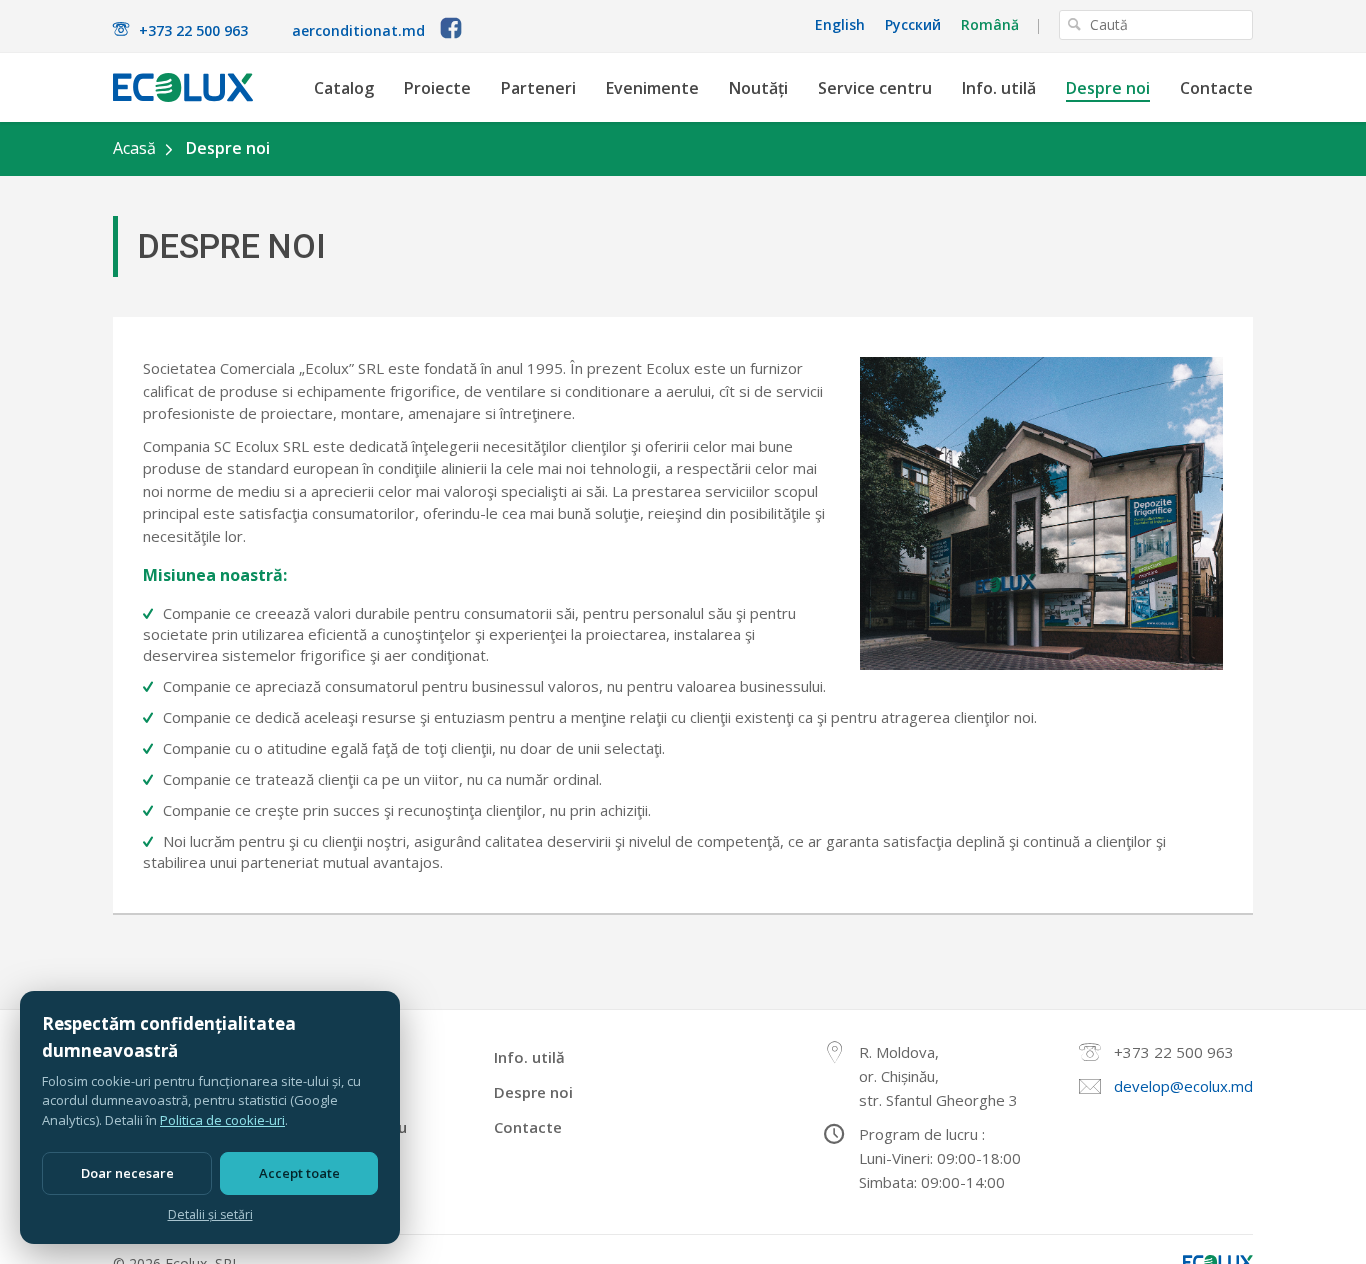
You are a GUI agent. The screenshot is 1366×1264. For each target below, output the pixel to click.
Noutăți (758, 88)
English (840, 25)
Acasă (134, 148)
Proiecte (437, 88)
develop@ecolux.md (1183, 1086)
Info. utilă (999, 88)
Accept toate (299, 1173)
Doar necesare (127, 1173)
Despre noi (1108, 88)
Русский (913, 25)
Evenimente (652, 88)
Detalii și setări (210, 1214)
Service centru (875, 88)
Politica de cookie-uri (222, 1120)
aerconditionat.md (358, 30)
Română (990, 25)
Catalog (344, 88)
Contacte (1216, 88)
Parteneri (538, 88)
